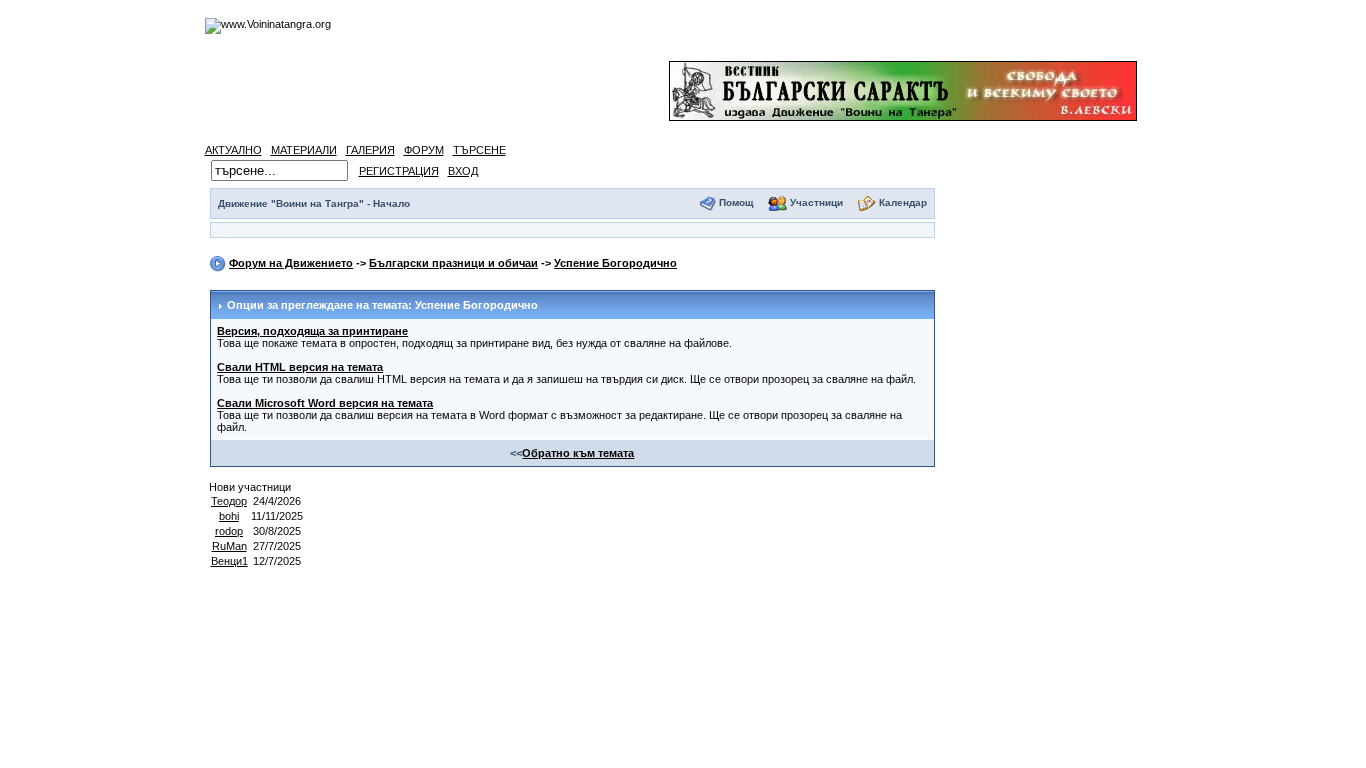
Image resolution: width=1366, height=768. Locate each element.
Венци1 (229, 561)
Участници (816, 202)
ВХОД (463, 171)
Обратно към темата (578, 453)
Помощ (736, 202)
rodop (229, 531)
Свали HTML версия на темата (300, 367)
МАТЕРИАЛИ (304, 150)
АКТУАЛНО (233, 150)
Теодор (229, 501)
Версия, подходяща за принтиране (312, 331)
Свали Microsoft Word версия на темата (325, 403)
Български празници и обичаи (453, 263)
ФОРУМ (424, 150)
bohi (229, 516)
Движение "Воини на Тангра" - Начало (314, 203)
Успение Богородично (615, 263)
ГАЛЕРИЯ (370, 150)
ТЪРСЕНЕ (479, 150)
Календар (903, 202)
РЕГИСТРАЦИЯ (399, 171)
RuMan (229, 546)
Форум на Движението (291, 263)
